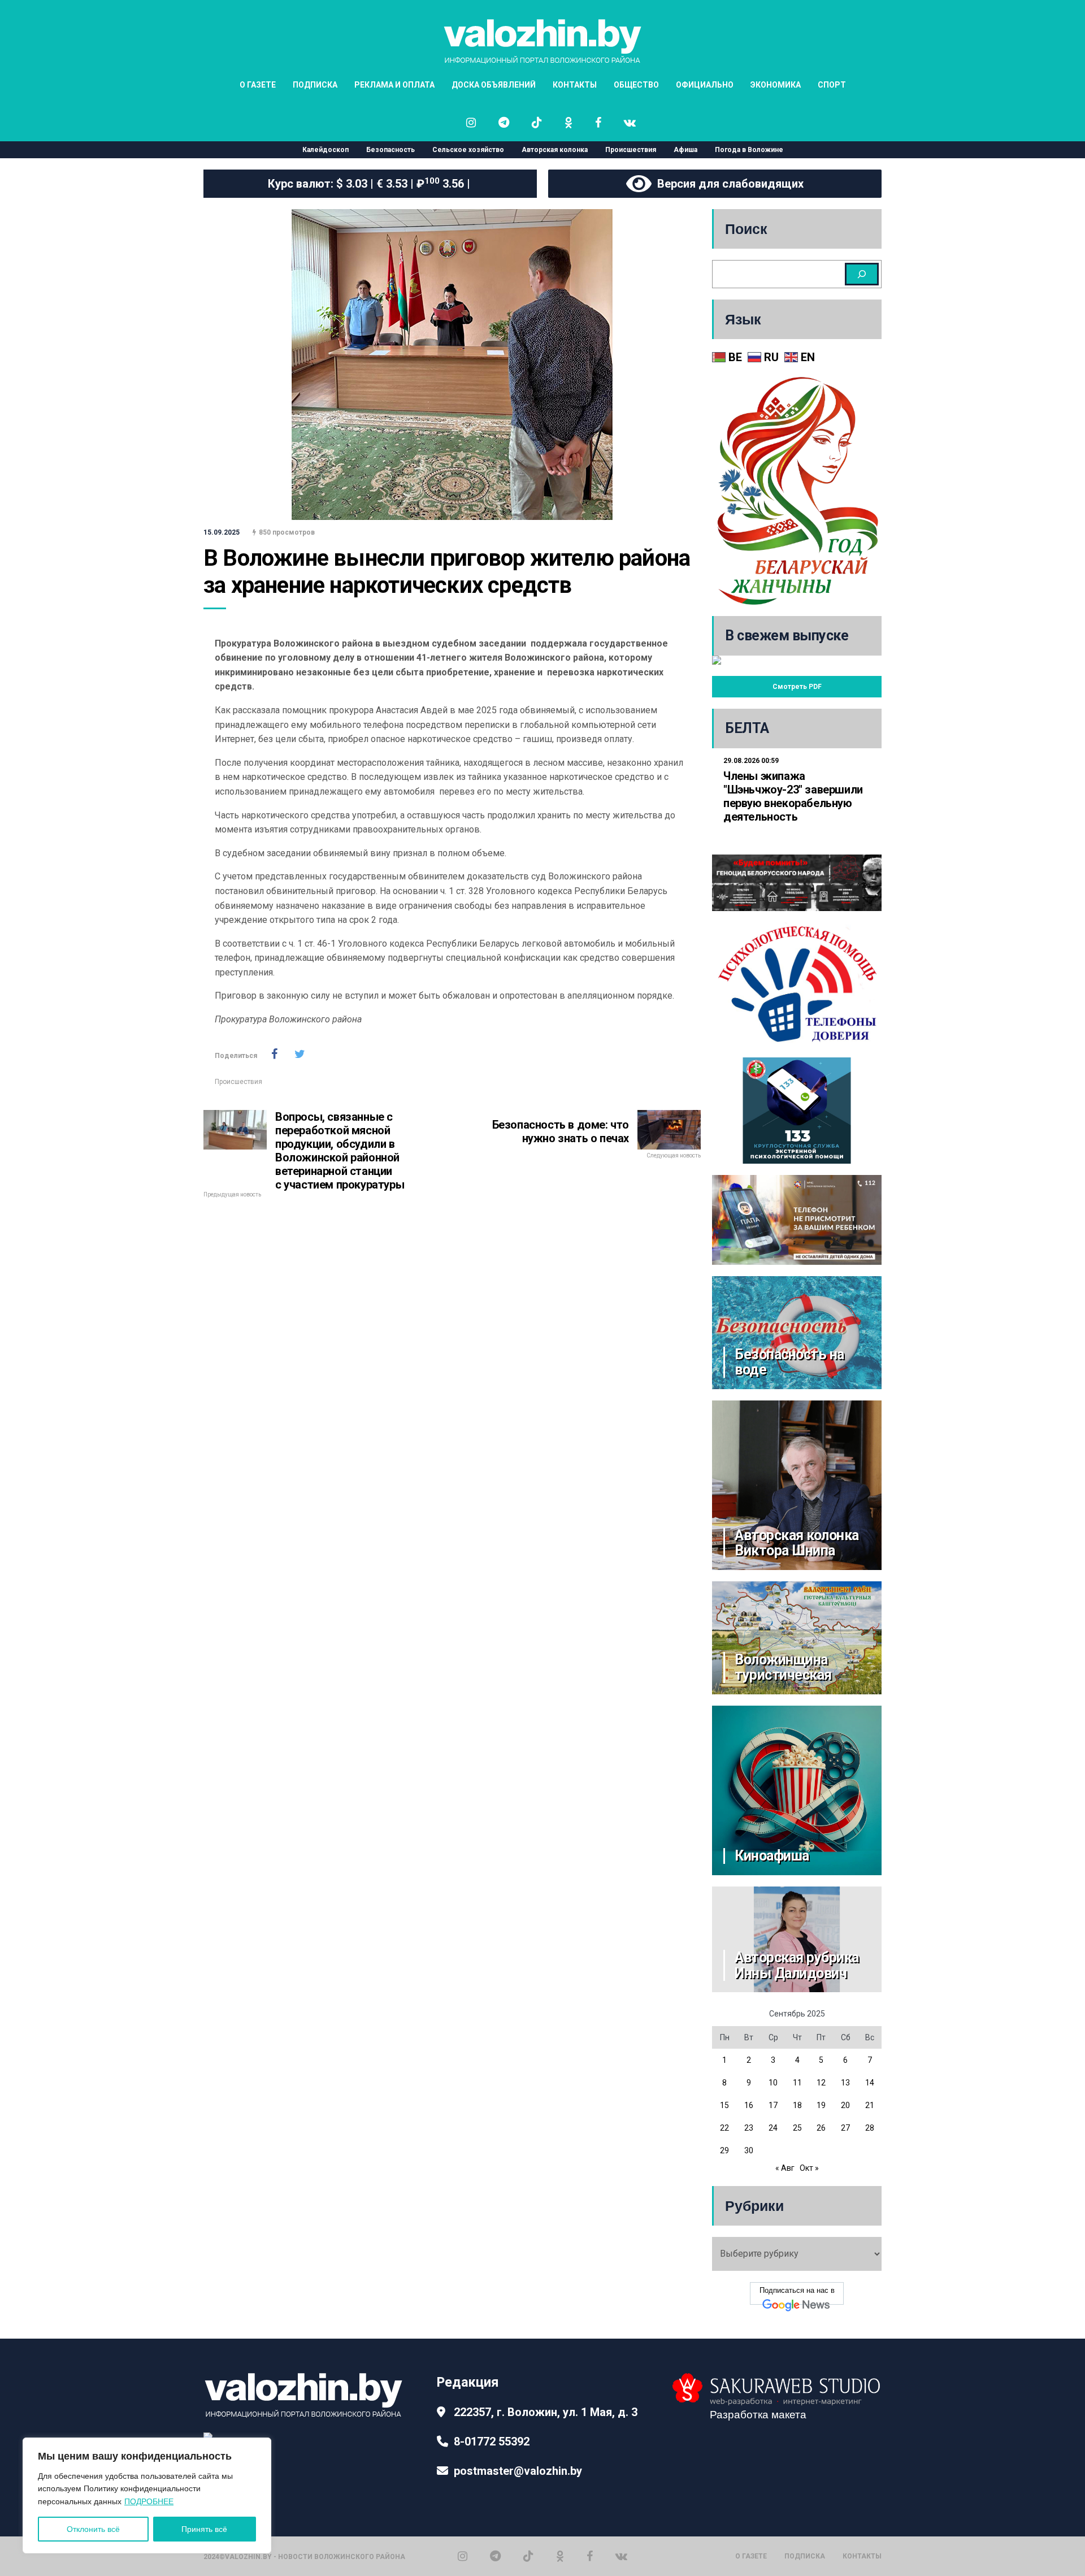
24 (773, 2128)
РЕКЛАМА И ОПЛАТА (394, 85)
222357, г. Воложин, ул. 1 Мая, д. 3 (546, 2412)
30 (749, 2150)
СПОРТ (832, 85)
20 (845, 2105)
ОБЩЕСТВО (636, 85)
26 (821, 2128)
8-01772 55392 (492, 2441)
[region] (147, 2495)
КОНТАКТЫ (575, 85)
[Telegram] (495, 2556)
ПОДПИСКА (315, 85)
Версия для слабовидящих (728, 184)
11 (797, 2083)
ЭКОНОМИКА (776, 85)
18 (797, 2105)
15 (724, 2105)
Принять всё (204, 2529)
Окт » (809, 2168)
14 (870, 2083)
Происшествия (631, 150)
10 (773, 2083)
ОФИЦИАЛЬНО (705, 85)
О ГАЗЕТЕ (258, 85)
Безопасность (390, 150)
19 (821, 2105)
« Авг (785, 2168)
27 (845, 2128)
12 (821, 2083)
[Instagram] (463, 2556)
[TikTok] (528, 2556)
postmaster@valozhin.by (518, 2471)
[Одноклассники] (560, 2556)
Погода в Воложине (749, 150)
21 (870, 2105)
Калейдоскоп (325, 150)
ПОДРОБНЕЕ (149, 2501)
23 (749, 2128)
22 (724, 2128)
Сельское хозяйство (468, 150)
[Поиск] (862, 274)
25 (797, 2128)
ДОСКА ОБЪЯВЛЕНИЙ (494, 85)
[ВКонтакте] (621, 2556)
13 (845, 2083)
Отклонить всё (93, 2529)
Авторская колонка (555, 150)
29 (724, 2150)
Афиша (685, 150)
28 (870, 2128)
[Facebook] (590, 2556)
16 (749, 2105)
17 (773, 2105)
